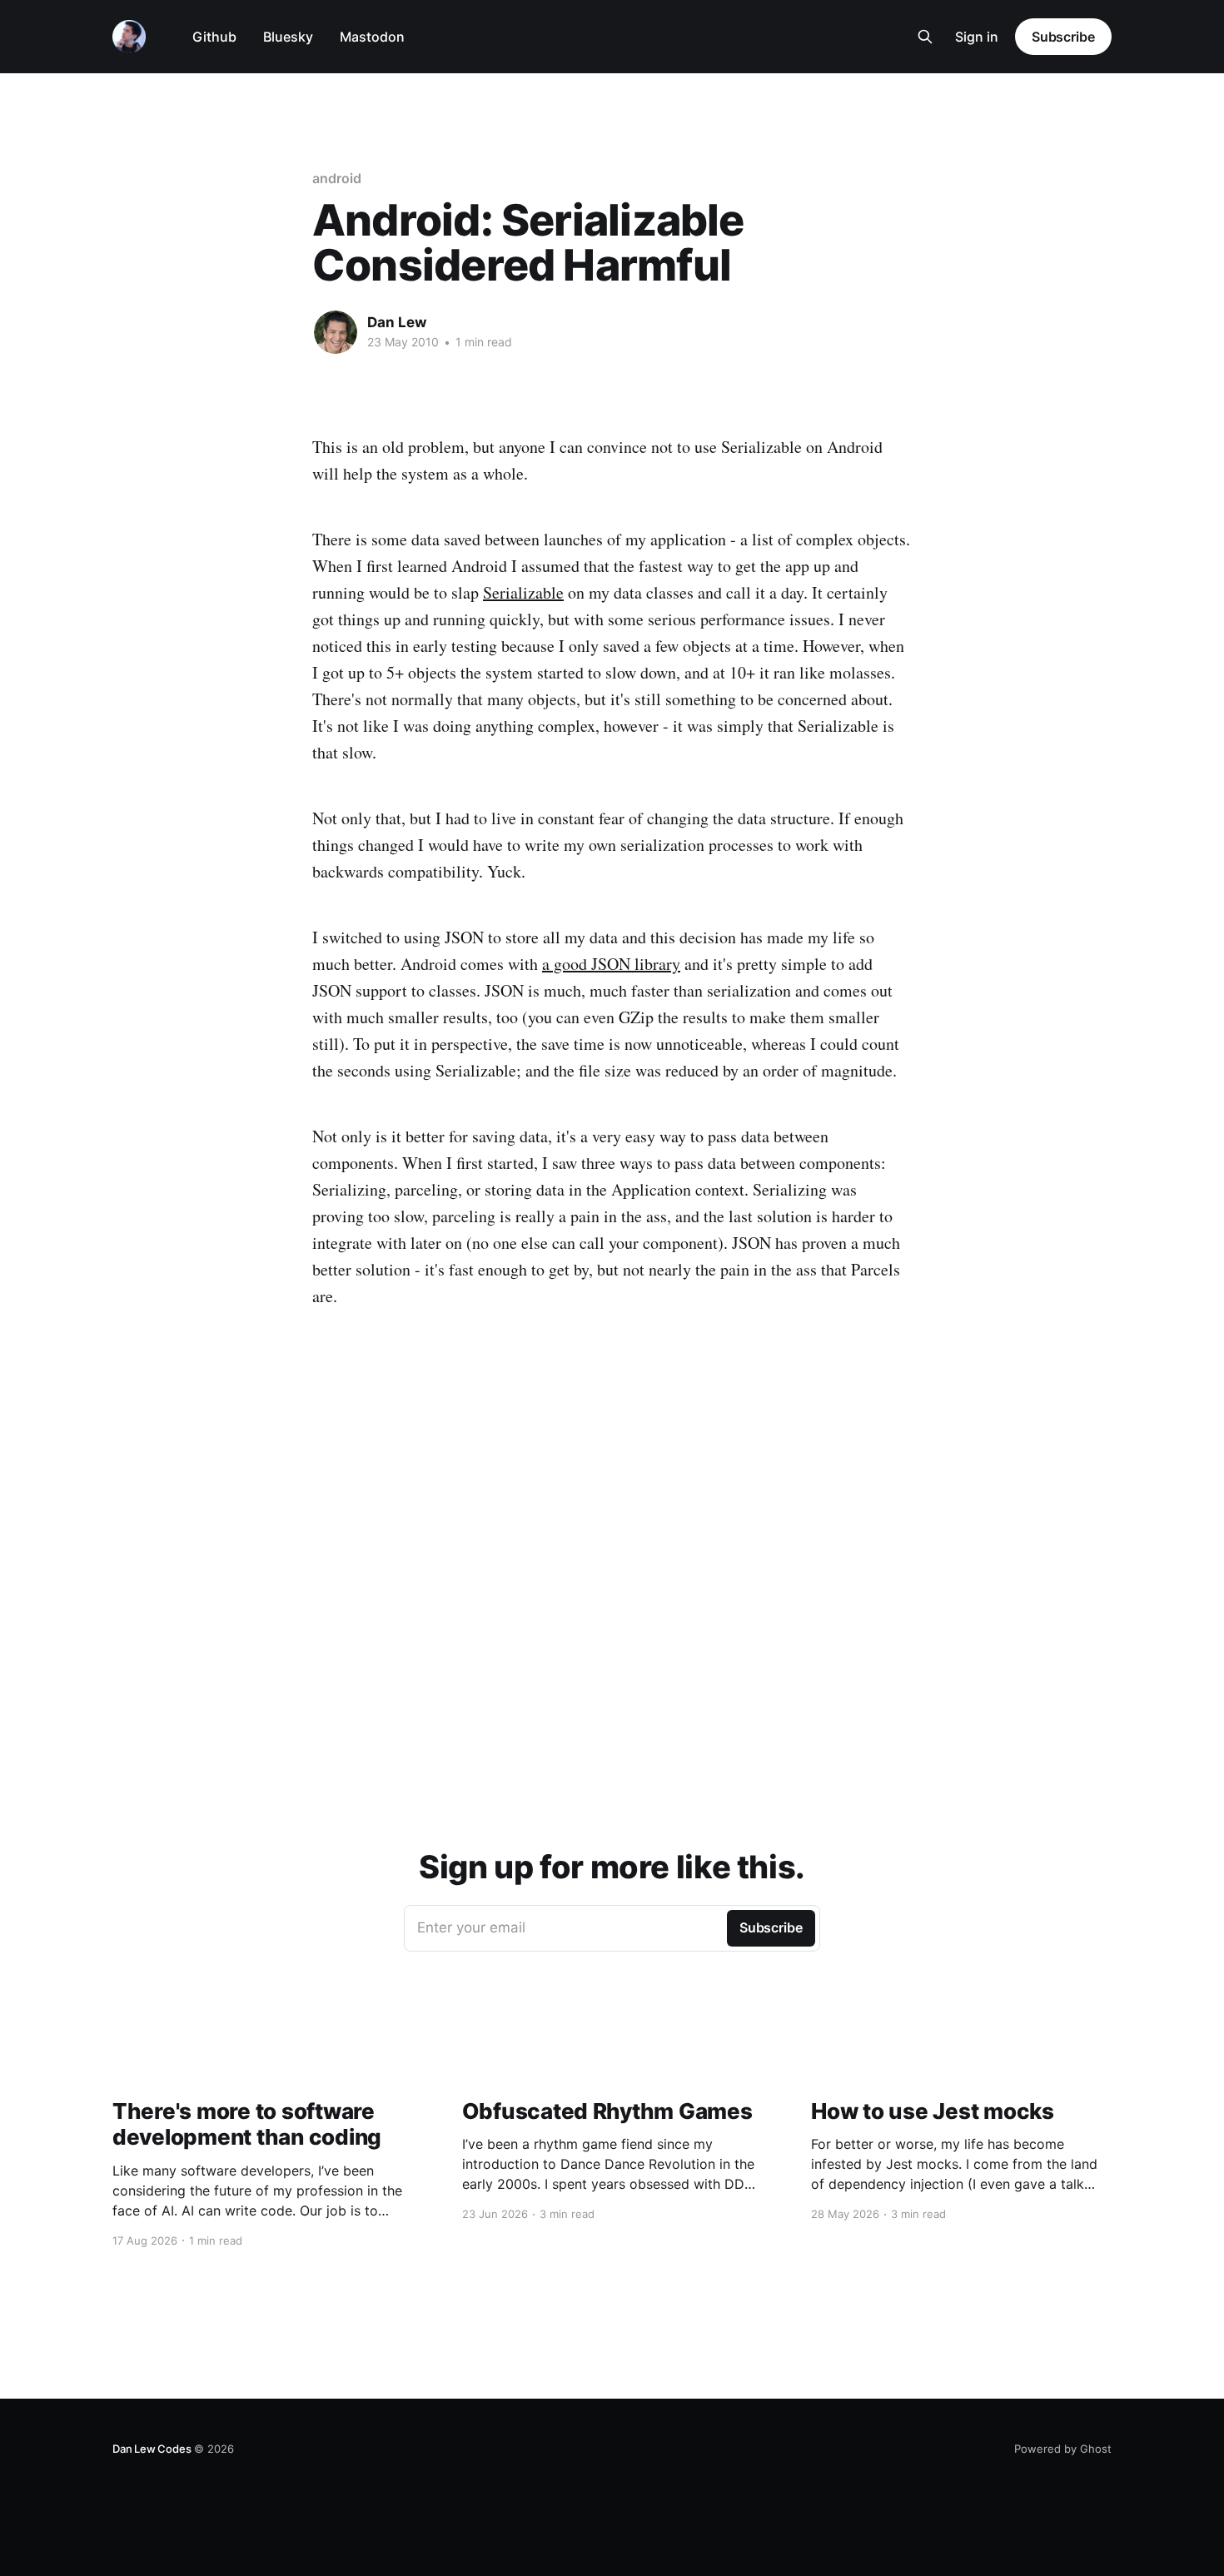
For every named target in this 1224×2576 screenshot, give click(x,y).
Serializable (523, 592)
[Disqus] (612, 1543)
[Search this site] (925, 37)
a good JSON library (611, 964)
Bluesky (288, 37)
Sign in (977, 37)
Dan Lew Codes (152, 2449)
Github (214, 37)
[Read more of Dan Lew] (336, 332)
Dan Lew (397, 322)
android (336, 178)
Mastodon (372, 37)
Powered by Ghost (1063, 2449)
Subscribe (1063, 37)
